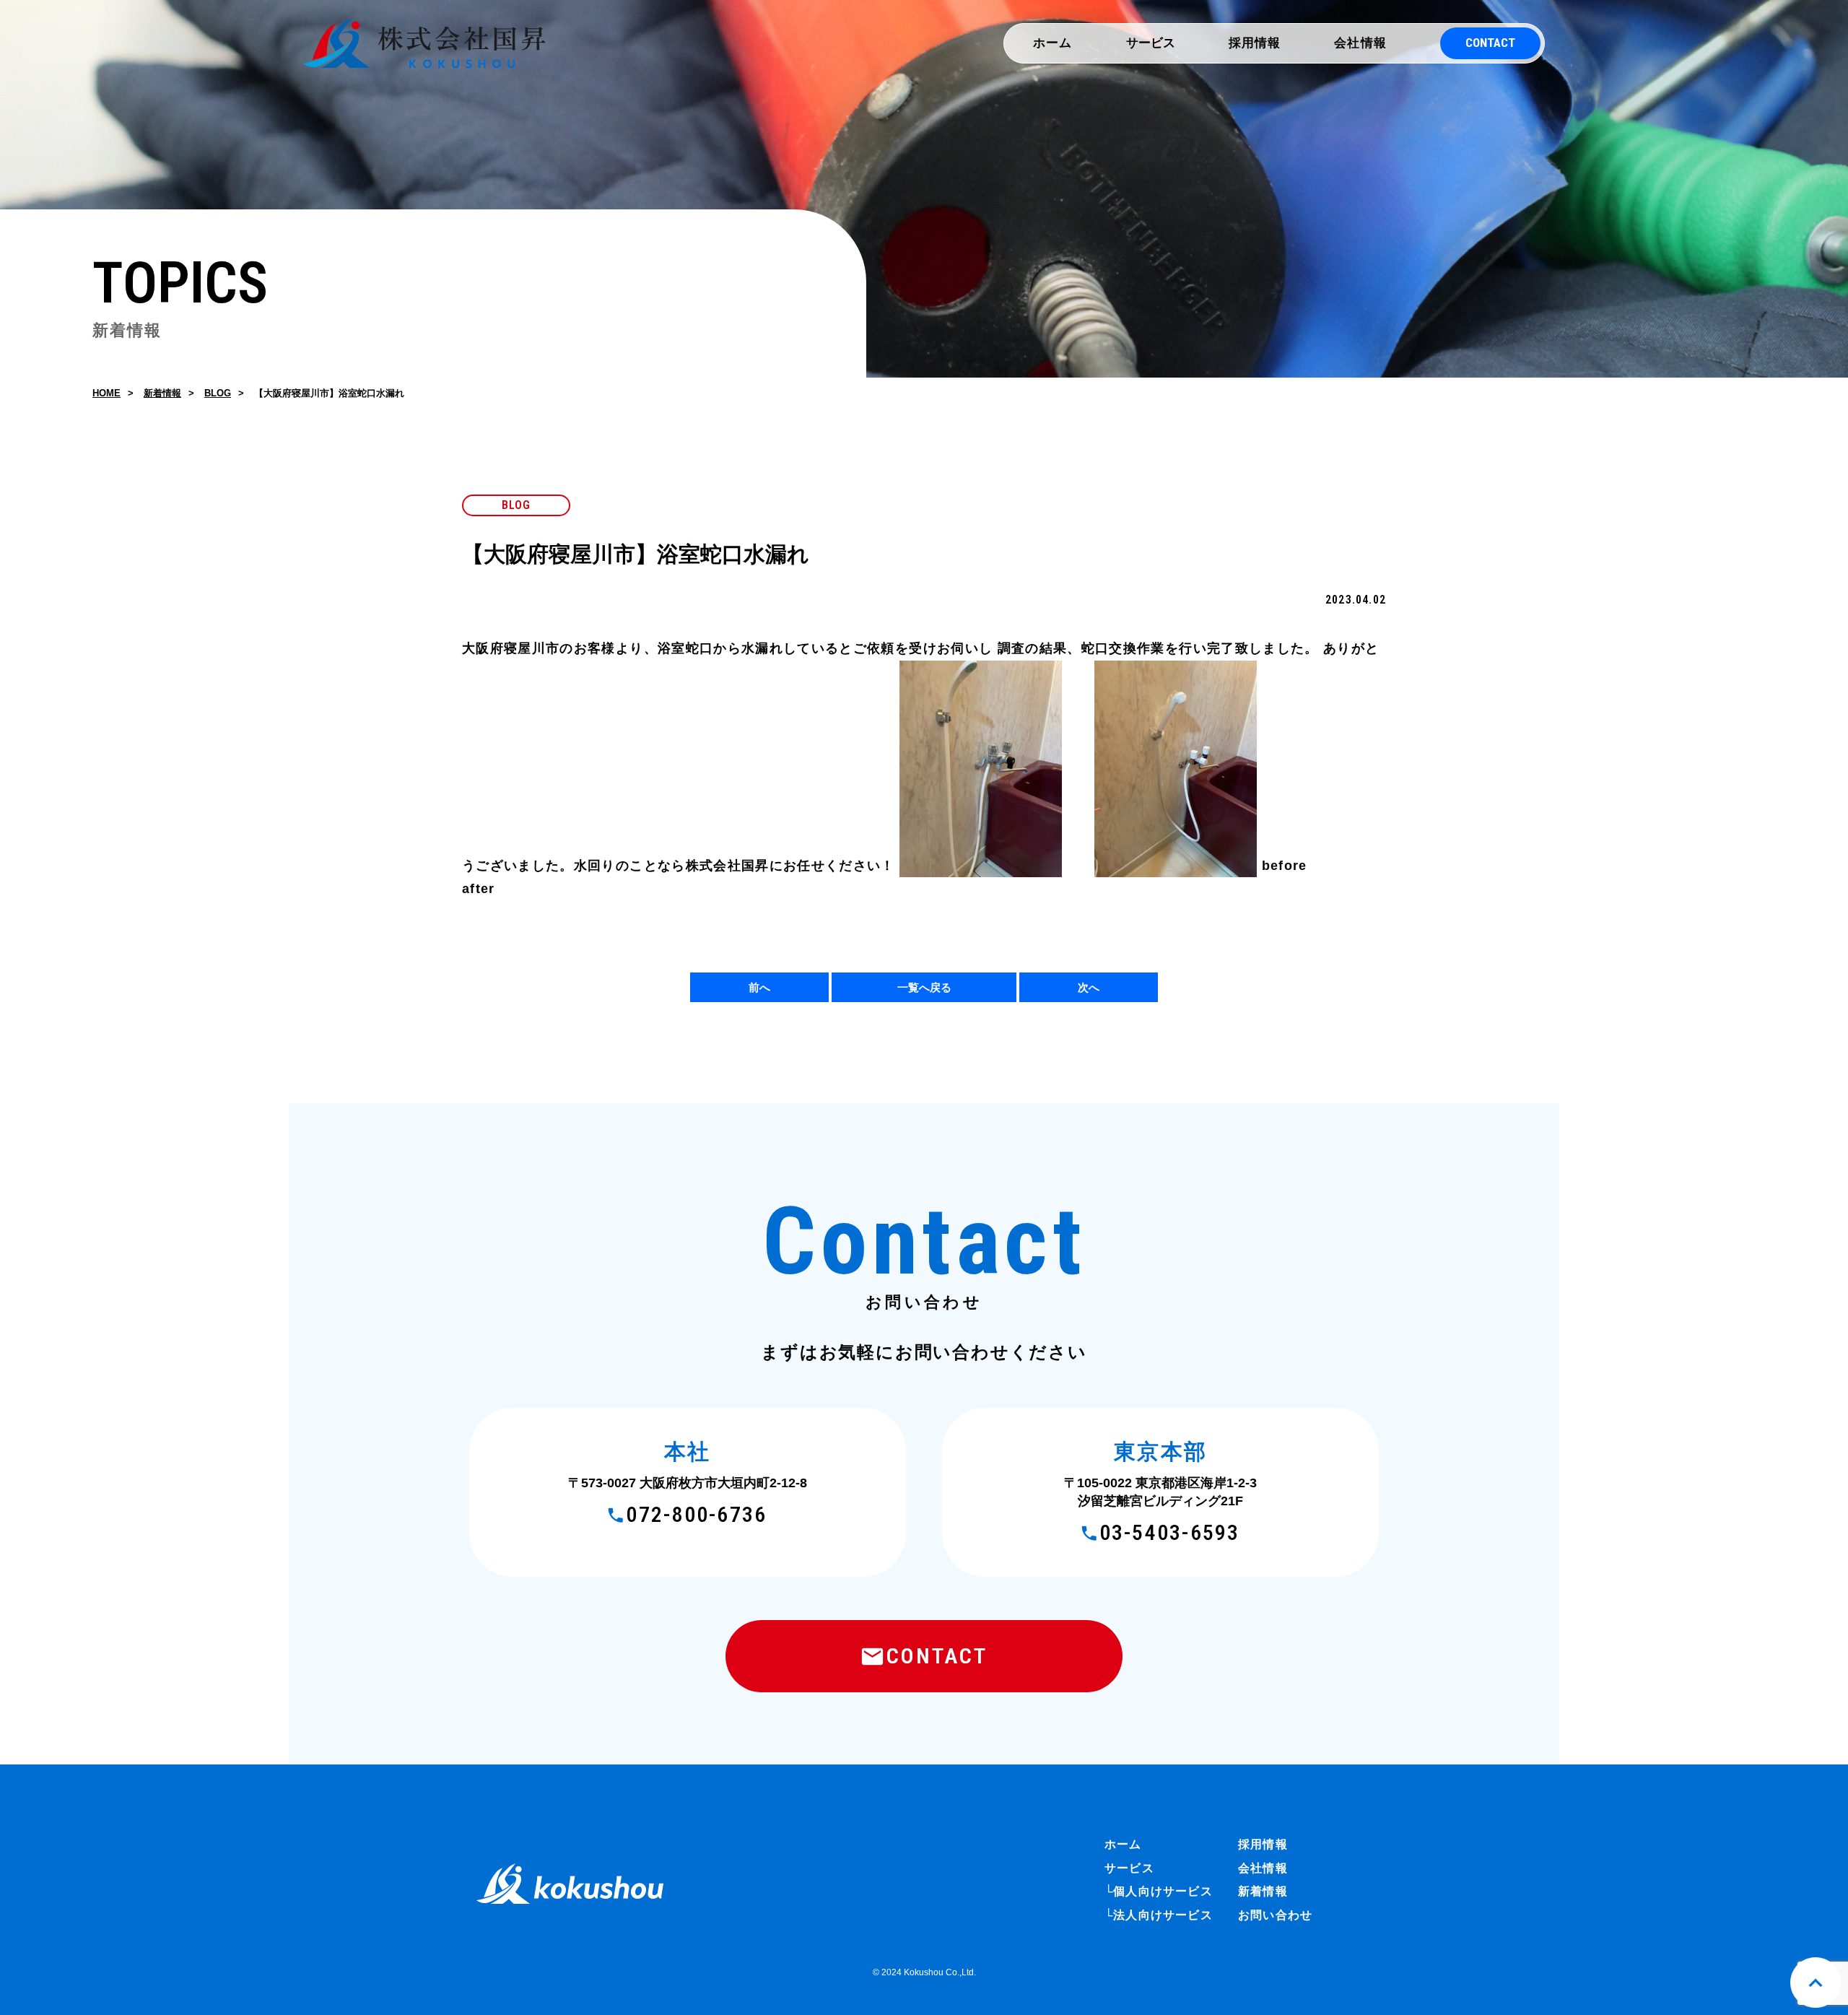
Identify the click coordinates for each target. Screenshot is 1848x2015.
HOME (106, 393)
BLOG (218, 393)
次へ (1089, 987)
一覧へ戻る (924, 987)
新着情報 (162, 393)
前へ (759, 987)
